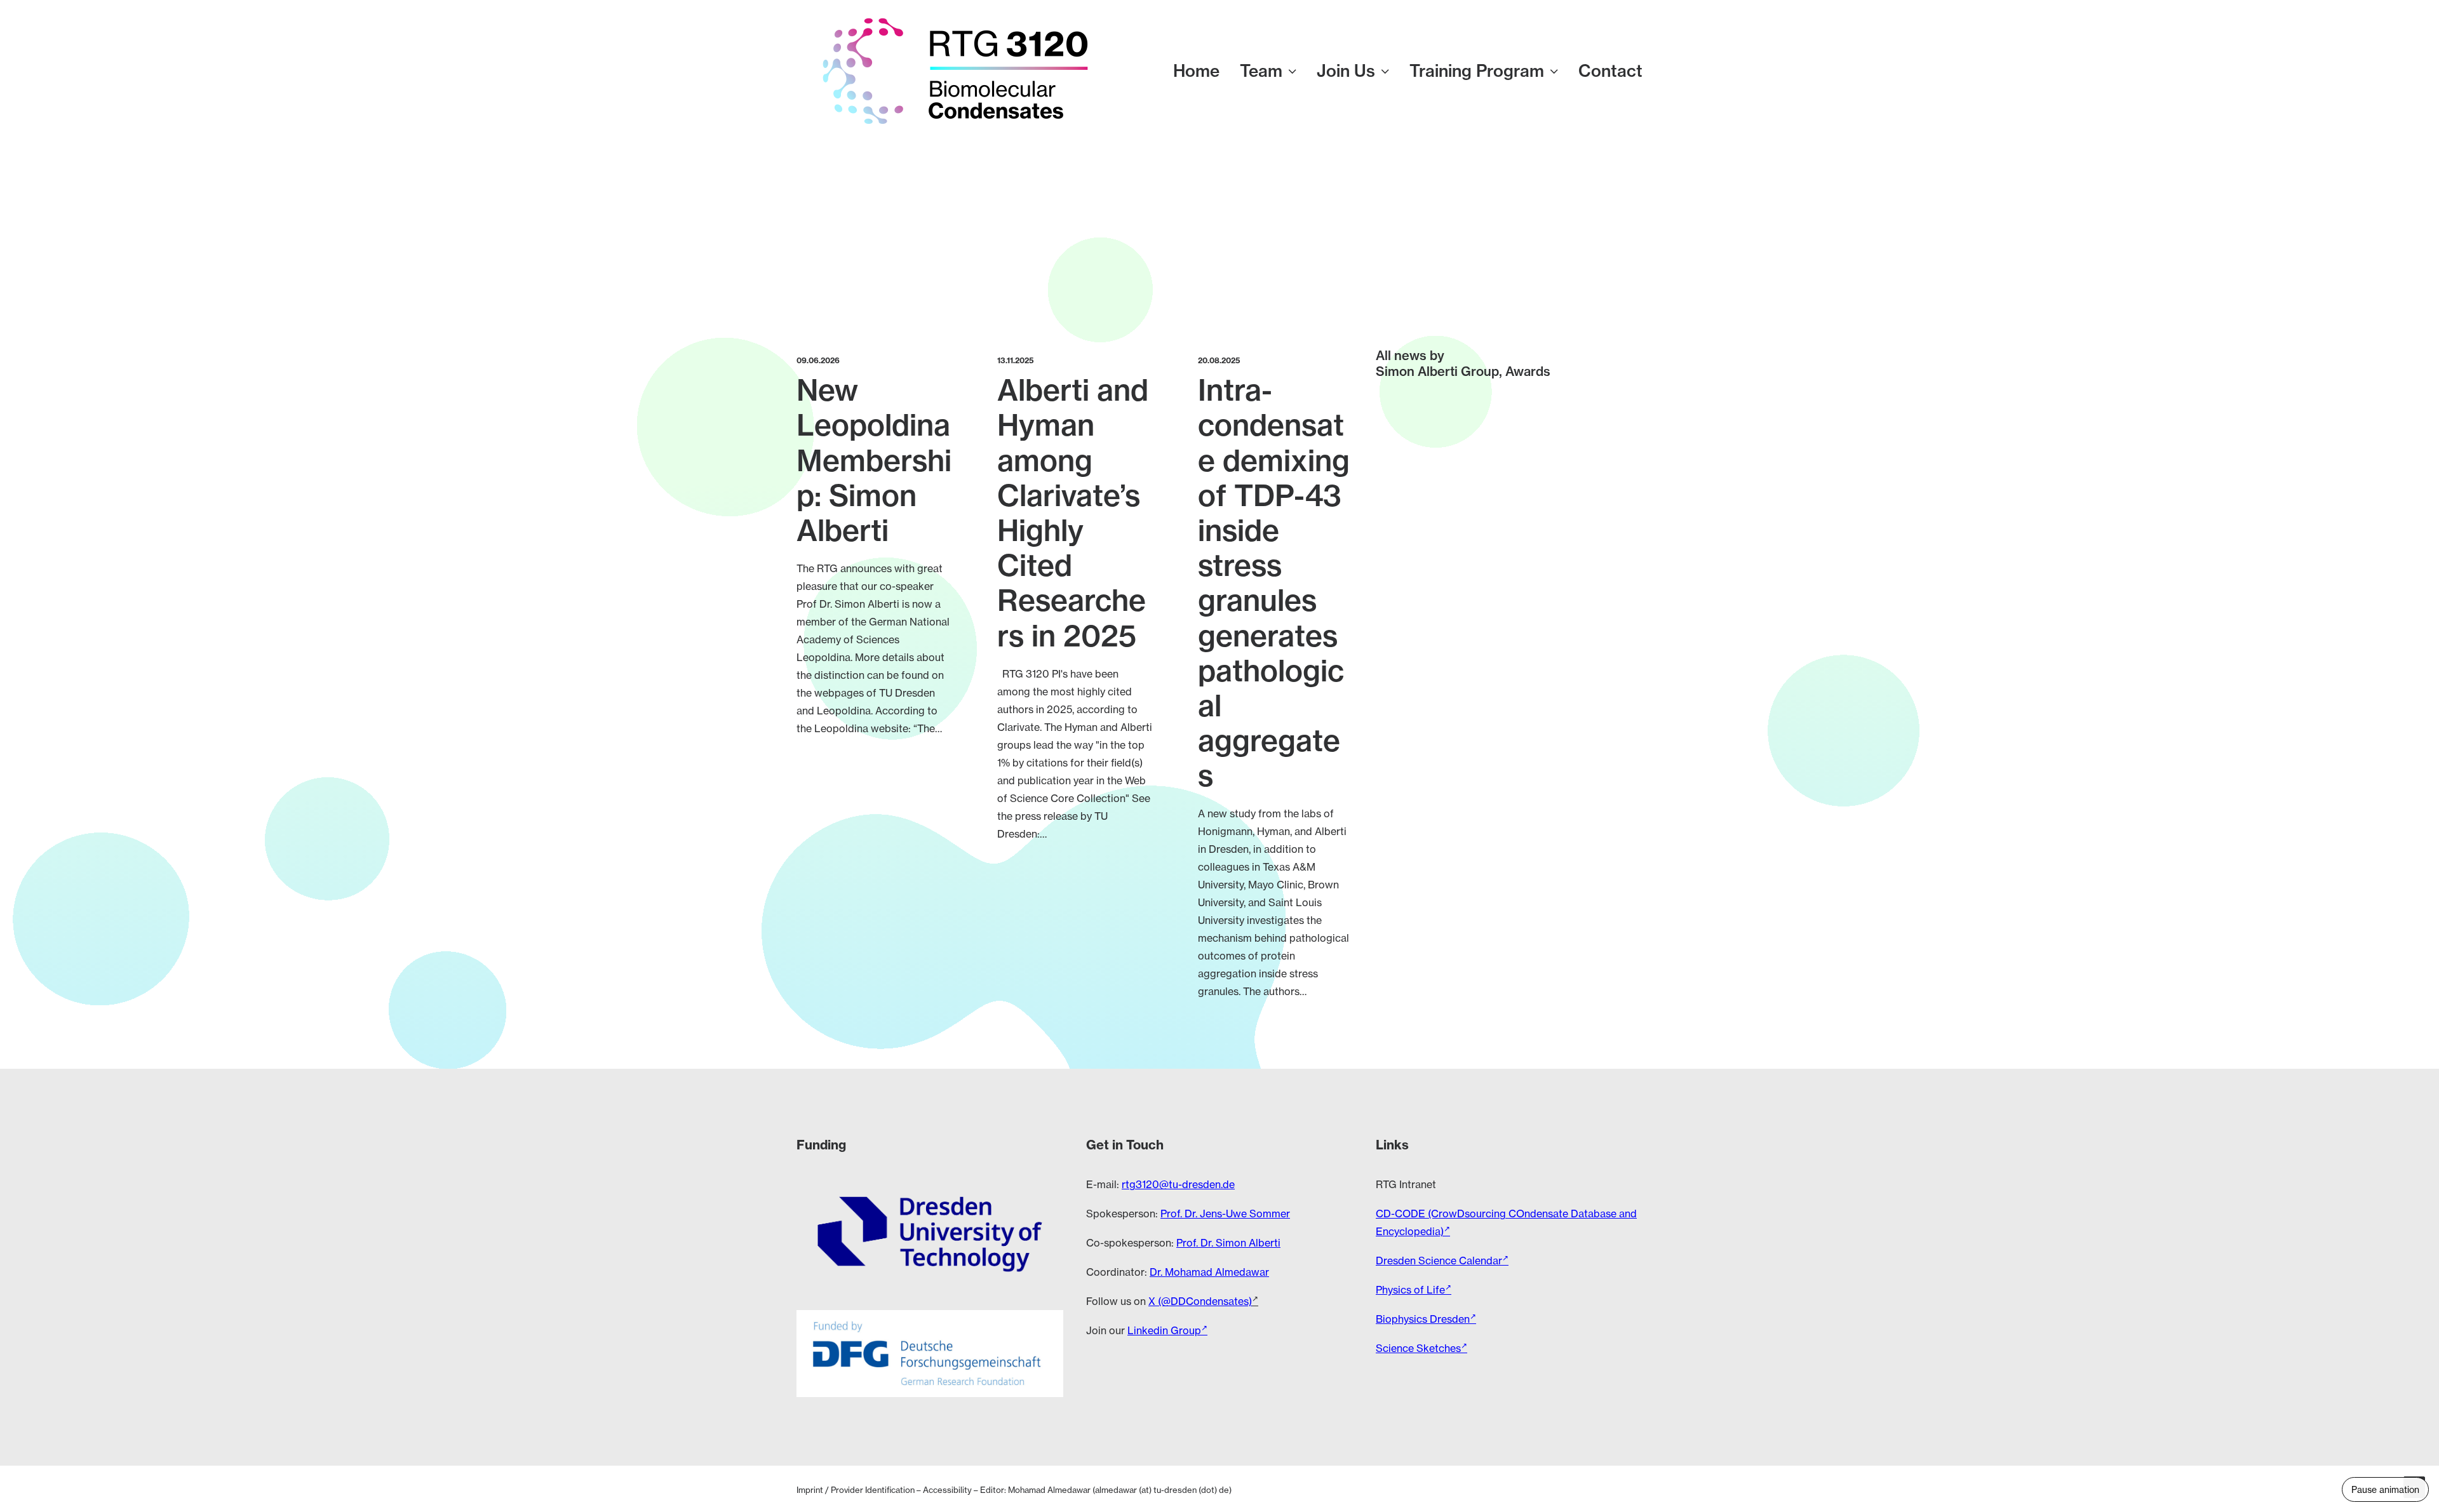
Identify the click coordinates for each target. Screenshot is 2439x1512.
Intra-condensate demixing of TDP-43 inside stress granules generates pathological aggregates (1274, 583)
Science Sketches (1418, 1348)
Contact (1610, 71)
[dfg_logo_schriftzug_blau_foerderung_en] (930, 1353)
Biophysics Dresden (1423, 1319)
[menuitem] (1201, 71)
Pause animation (2385, 1489)
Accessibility (947, 1490)
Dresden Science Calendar (1439, 1261)
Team (1261, 71)
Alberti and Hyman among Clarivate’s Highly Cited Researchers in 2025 (1073, 513)
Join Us (1346, 71)
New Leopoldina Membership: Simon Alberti (874, 460)
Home (1196, 71)
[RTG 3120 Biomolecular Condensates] (955, 71)
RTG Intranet (1406, 1184)
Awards (1528, 371)
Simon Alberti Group (1437, 371)
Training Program (1477, 71)
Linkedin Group (1164, 1330)
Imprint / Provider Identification (856, 1490)
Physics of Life (1410, 1290)
